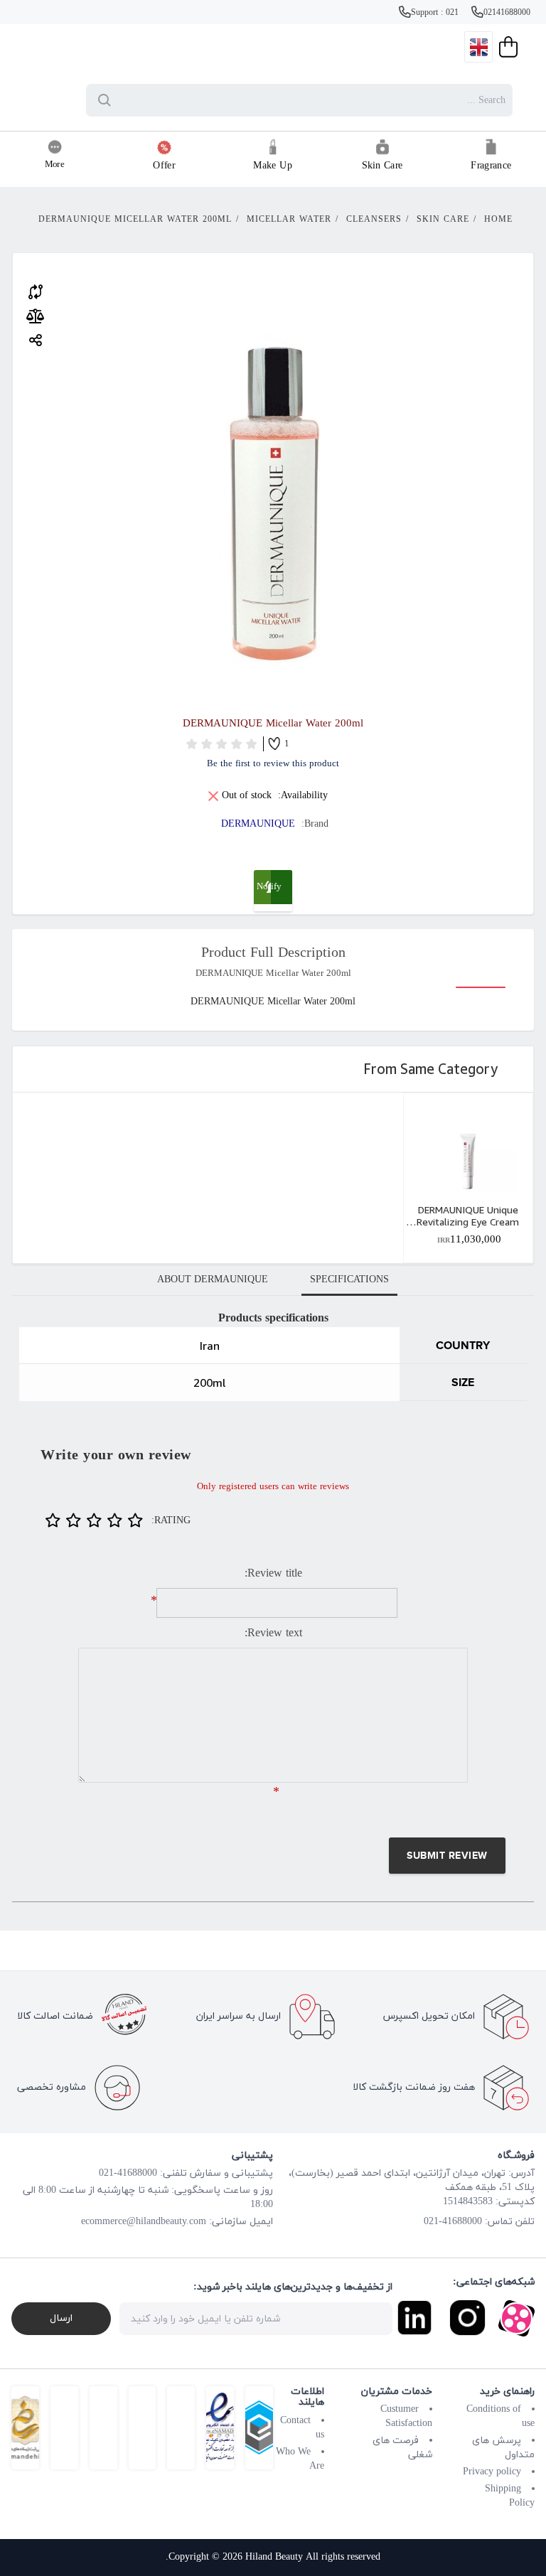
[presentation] (349, 1280)
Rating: (171, 1521)
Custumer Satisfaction (406, 2416)
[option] (468, 1178)
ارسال (61, 2318)
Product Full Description (273, 953)
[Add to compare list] (36, 290)
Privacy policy (492, 2472)
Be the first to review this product (273, 764)
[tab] (349, 1280)
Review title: (273, 1574)
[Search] (107, 100)
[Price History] (35, 316)
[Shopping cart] (507, 47)
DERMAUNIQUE (258, 824)
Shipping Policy (510, 2496)
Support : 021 (436, 13)
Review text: (273, 1633)
